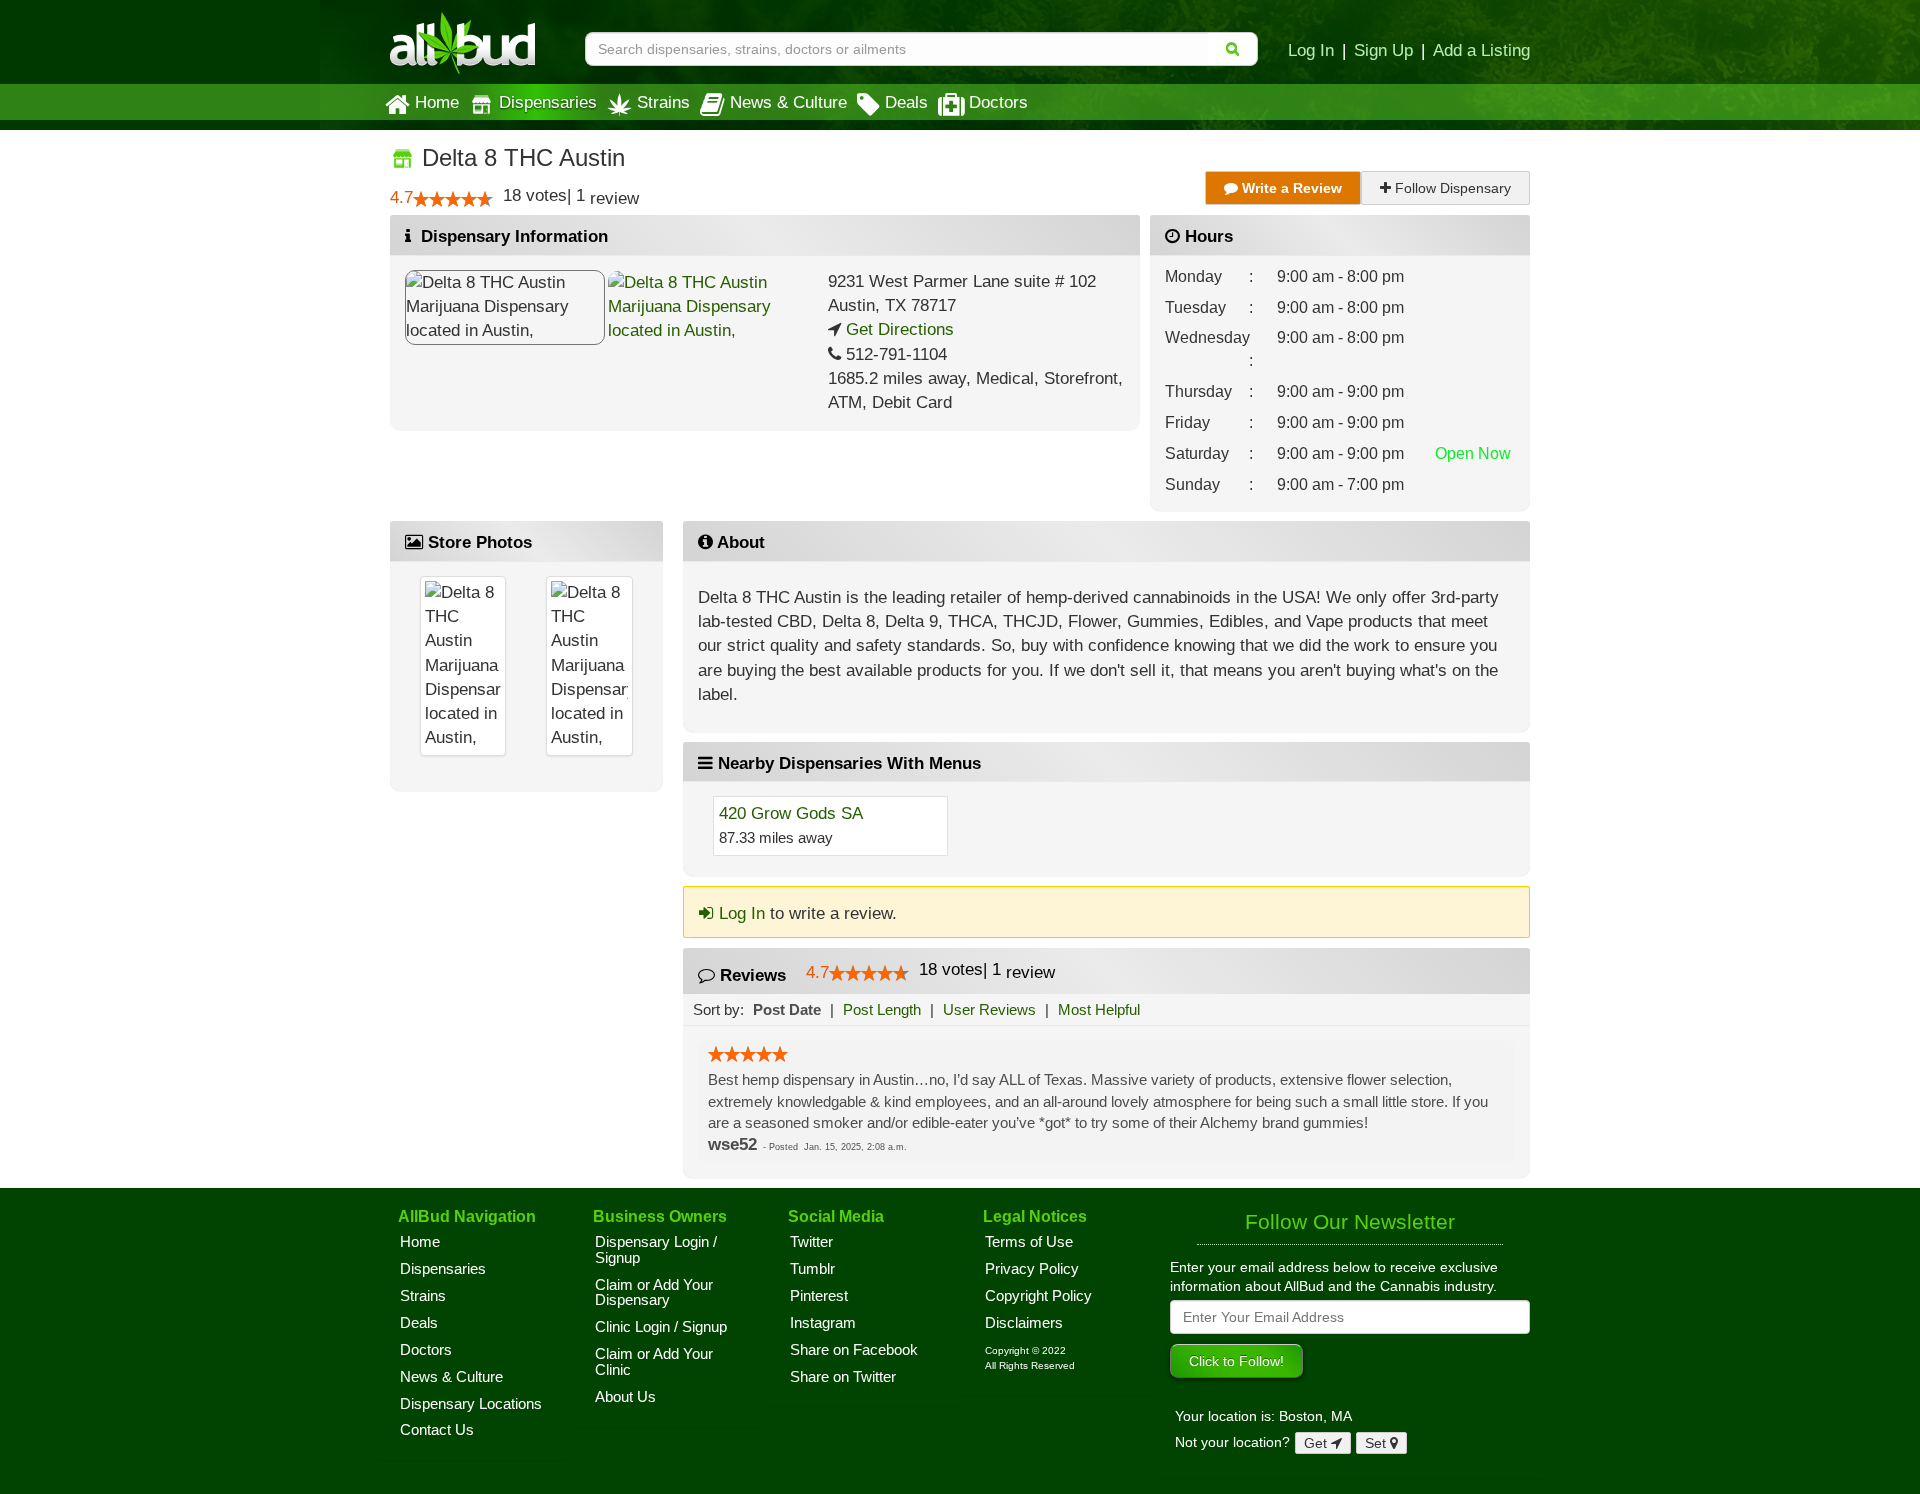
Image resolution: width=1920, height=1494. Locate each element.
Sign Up (1383, 50)
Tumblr (812, 1269)
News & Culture (788, 102)
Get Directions (897, 329)
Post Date (787, 1009)
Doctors (998, 102)
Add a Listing (1481, 50)
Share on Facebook (854, 1350)
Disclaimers (1024, 1323)
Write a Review (1290, 188)
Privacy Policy (1032, 1269)
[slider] (453, 199)
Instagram (823, 1323)
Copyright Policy (1038, 1296)
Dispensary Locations (471, 1404)
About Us (625, 1397)
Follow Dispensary (1451, 188)
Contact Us (437, 1430)
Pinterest (819, 1296)
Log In (1311, 50)
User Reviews (989, 1009)
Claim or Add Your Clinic (654, 1362)
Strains (663, 102)
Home (437, 102)
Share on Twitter (843, 1377)
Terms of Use (1029, 1242)
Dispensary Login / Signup (656, 1250)
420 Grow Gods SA (791, 813)
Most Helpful (1099, 1009)
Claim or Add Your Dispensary (654, 1293)
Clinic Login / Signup (661, 1327)
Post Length (882, 1009)
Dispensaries (548, 102)
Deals (906, 102)
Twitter (811, 1242)
